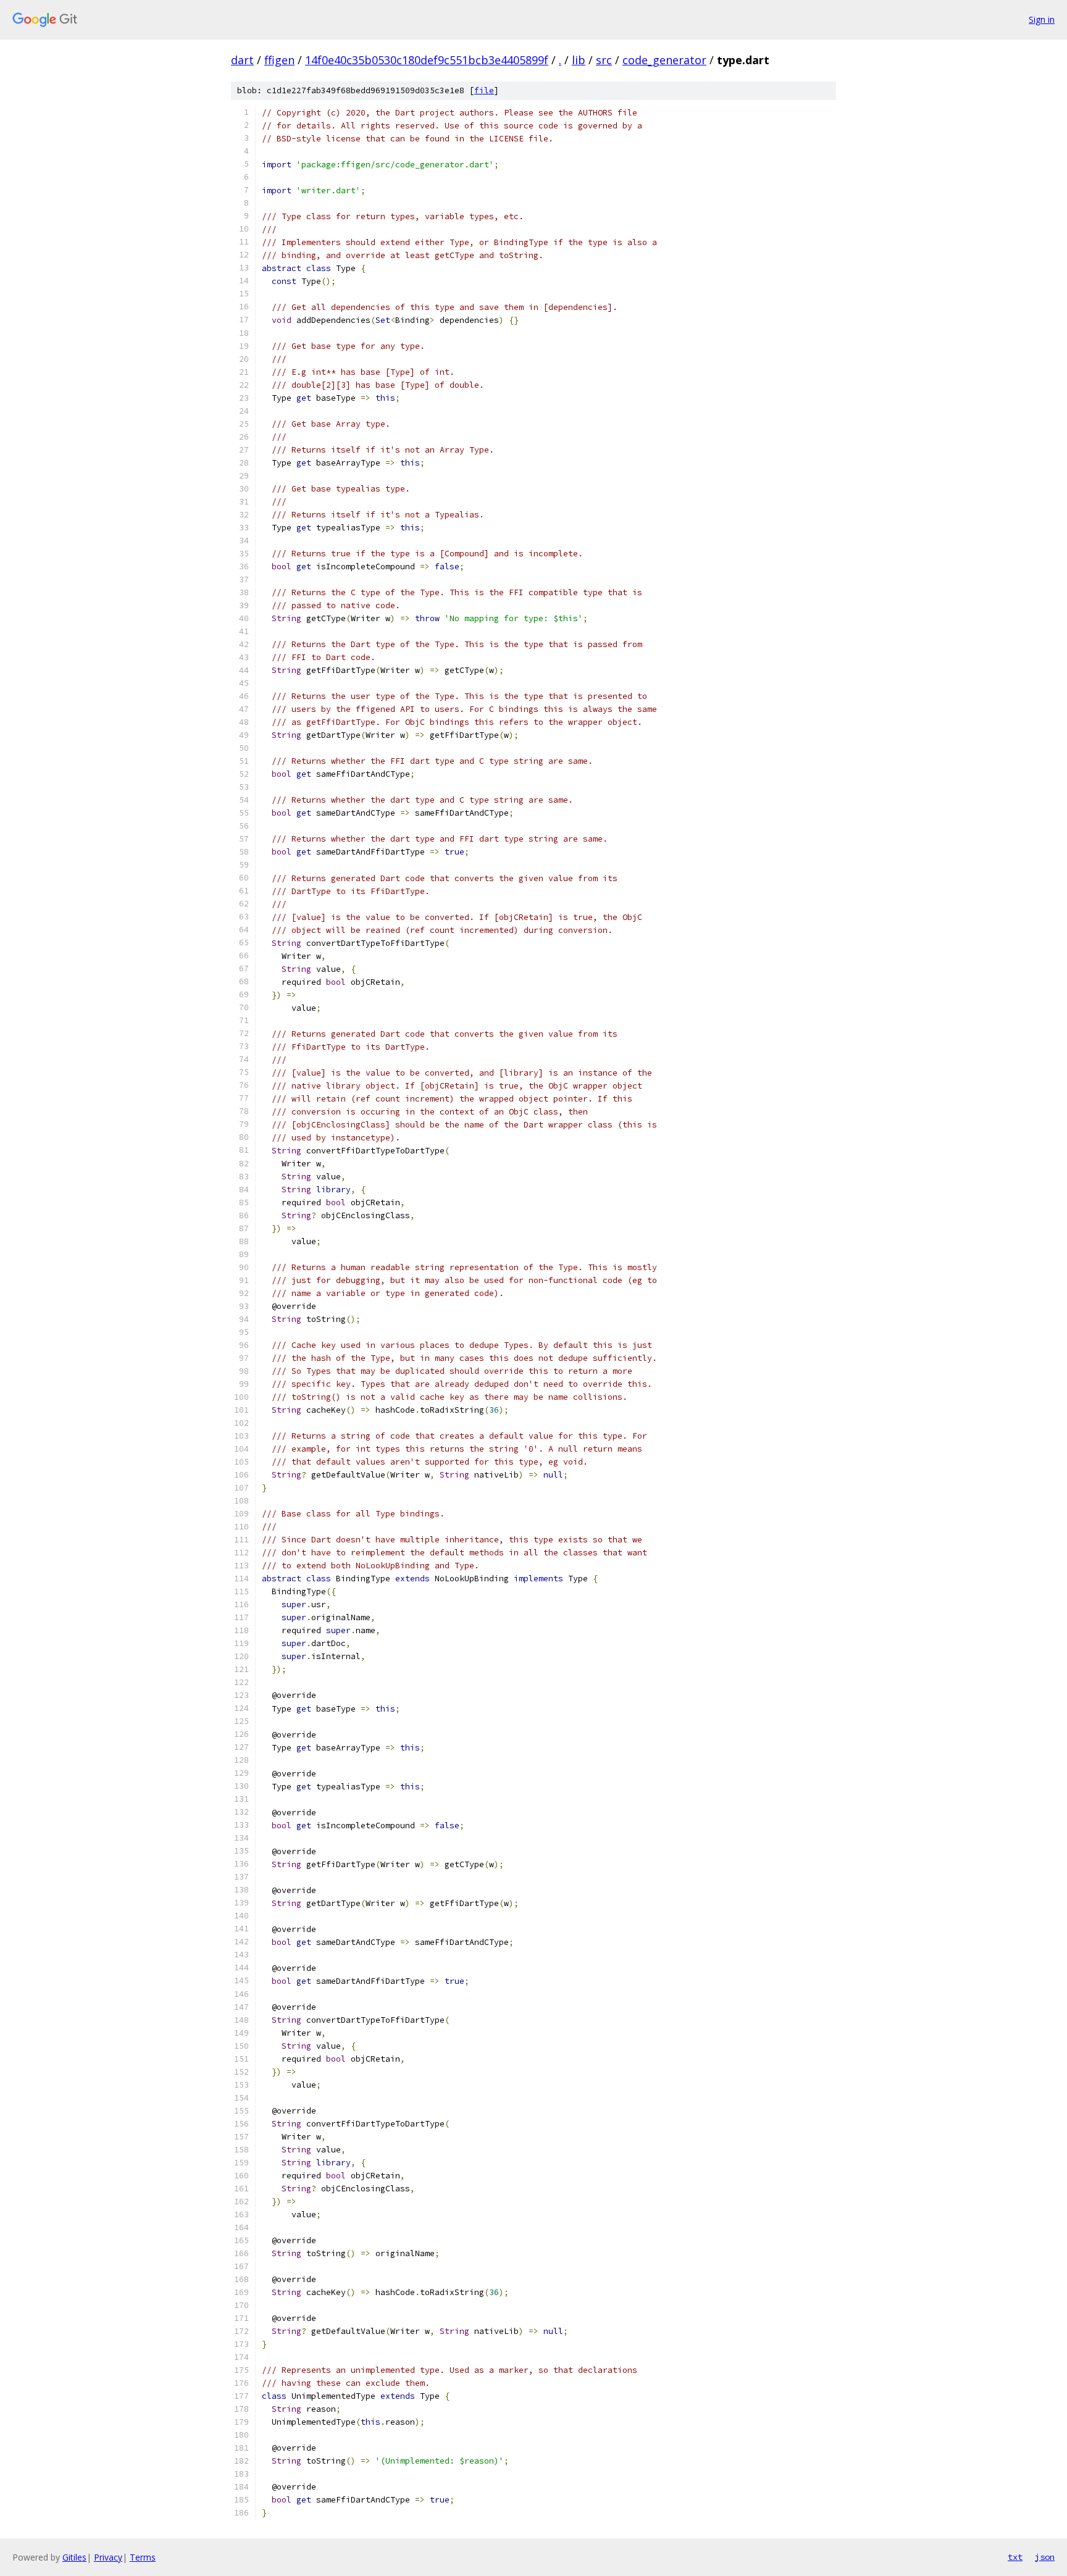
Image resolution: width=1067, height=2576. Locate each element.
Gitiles (74, 2557)
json (1045, 2557)
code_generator (664, 60)
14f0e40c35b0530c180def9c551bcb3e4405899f (427, 60)
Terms (143, 2557)
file (484, 90)
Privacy (108, 2557)
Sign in (1042, 19)
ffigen (279, 60)
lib (579, 60)
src (604, 60)
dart (242, 60)
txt (1015, 2557)
